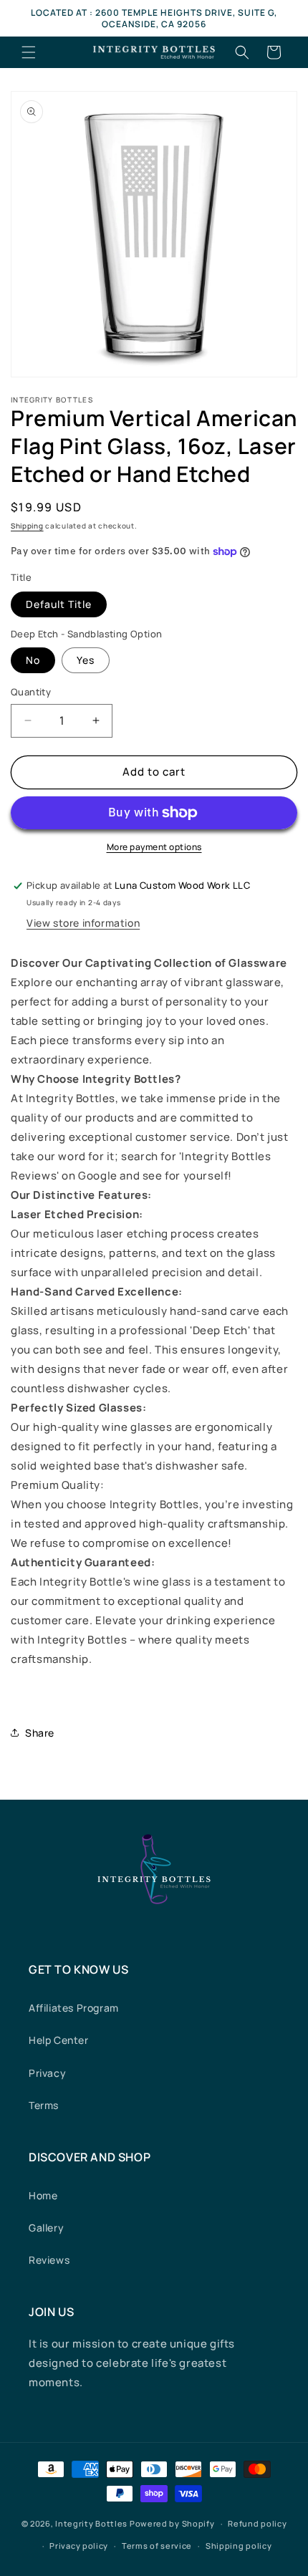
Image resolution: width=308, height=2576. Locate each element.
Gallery (46, 2228)
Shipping (27, 526)
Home (43, 2195)
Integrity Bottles (91, 2523)
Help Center (59, 2040)
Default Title (59, 604)
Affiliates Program (74, 2008)
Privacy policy (79, 2546)
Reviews (49, 2260)
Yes (86, 660)
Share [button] (40, 1733)
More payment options (154, 847)
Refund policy (257, 2523)
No (33, 660)
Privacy (47, 2073)
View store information (83, 923)
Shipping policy (239, 2546)
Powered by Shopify (172, 2523)
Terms (44, 2105)
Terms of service (157, 2546)
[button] (29, 52)
